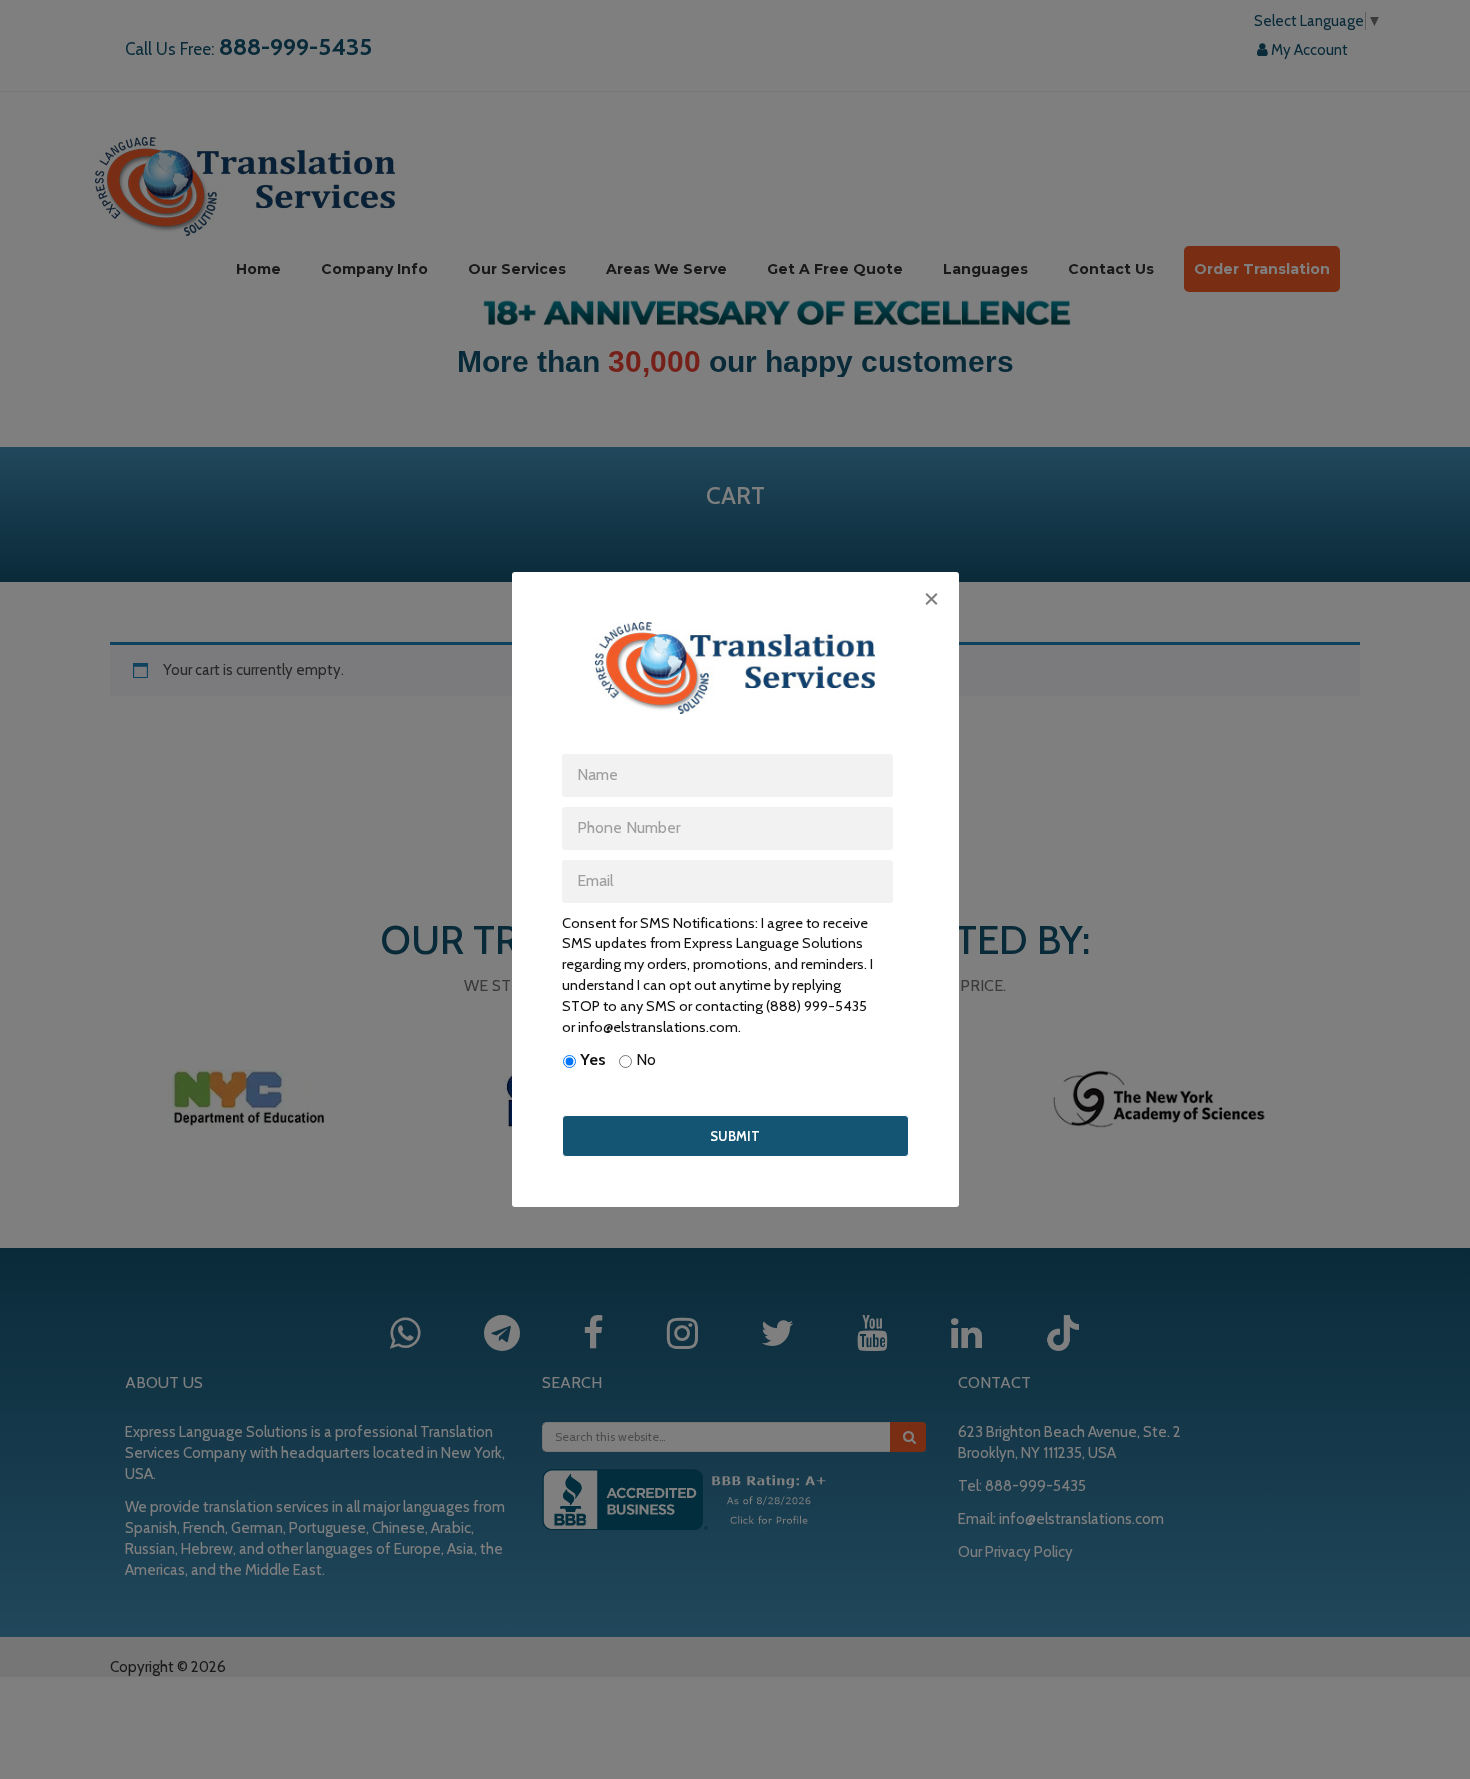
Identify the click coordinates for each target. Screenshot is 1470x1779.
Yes (593, 1059)
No (646, 1059)
